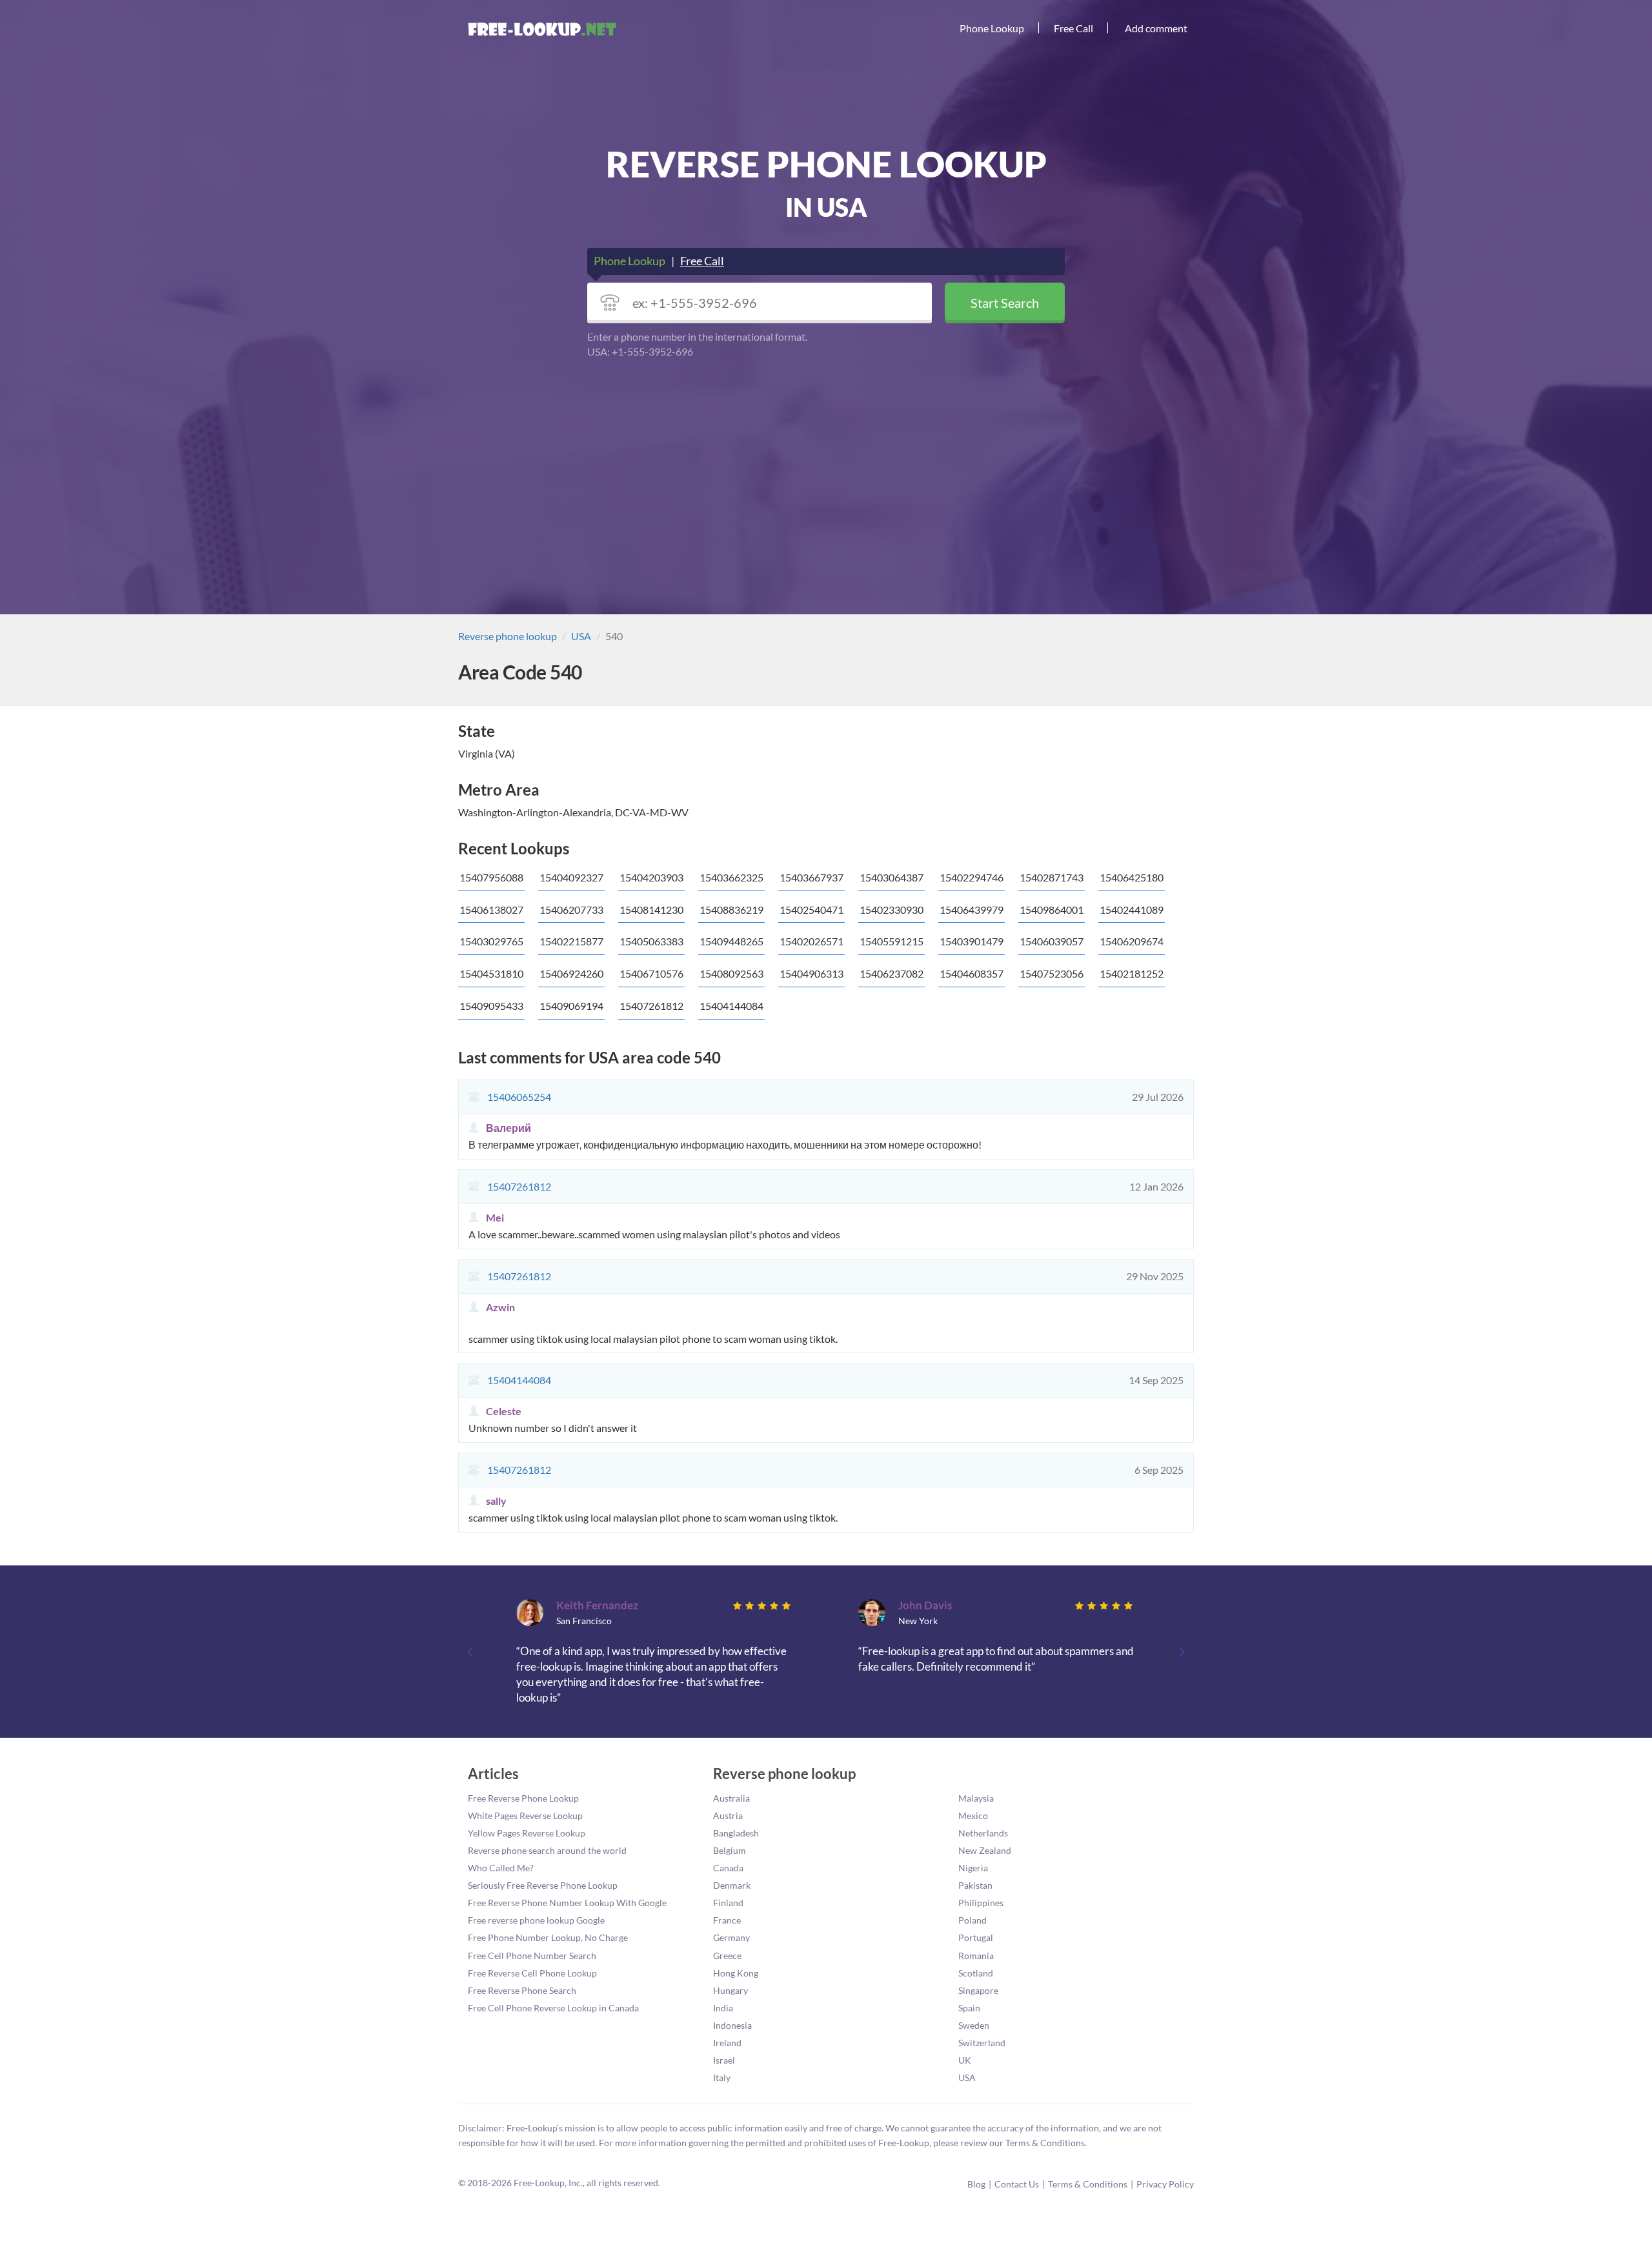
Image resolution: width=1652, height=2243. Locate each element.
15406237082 (891, 973)
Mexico (973, 1816)
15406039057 (1052, 941)
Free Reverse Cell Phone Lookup (532, 1973)
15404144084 (731, 1006)
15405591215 (891, 941)
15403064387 (891, 877)
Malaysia (976, 1798)
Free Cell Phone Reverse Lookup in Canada (553, 2008)
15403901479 (972, 941)
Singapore (978, 1990)
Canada (728, 1868)
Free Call (1073, 28)
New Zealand (985, 1850)
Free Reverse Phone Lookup (523, 1798)
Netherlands (983, 1833)
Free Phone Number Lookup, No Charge (548, 1937)
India (723, 2008)
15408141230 (651, 910)
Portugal (976, 1937)
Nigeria (973, 1868)
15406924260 (571, 973)
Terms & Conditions (1088, 2184)
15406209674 (1132, 941)
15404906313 (811, 973)
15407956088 (491, 877)
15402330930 (891, 910)
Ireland (727, 2043)
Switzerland (982, 2043)
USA (581, 636)
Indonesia (732, 2025)
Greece (727, 1956)
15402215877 (571, 941)
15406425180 (1132, 877)
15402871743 (1052, 877)
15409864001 (1052, 910)
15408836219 (731, 910)
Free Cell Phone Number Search (532, 1956)
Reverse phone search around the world (547, 1850)
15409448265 (731, 941)
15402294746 (972, 877)
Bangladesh (736, 1833)
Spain (969, 2008)
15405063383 (651, 941)
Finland (728, 1903)
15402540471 (811, 910)
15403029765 (491, 941)
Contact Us (1017, 2184)
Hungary (730, 1990)
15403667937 (811, 877)
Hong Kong (736, 1973)
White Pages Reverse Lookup (525, 1816)
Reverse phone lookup (508, 636)
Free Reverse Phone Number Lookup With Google (567, 1903)
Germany (731, 1937)
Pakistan (975, 1885)
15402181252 (1132, 973)
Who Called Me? (501, 1868)
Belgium (730, 1850)
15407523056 (1052, 973)
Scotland (976, 1973)
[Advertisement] (826, 459)
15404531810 (491, 973)
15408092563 (731, 973)
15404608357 (972, 973)
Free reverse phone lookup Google (536, 1920)
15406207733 (571, 910)
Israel (724, 2060)
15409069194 (571, 1006)
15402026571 (811, 941)
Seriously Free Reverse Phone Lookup (543, 1885)
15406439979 (972, 910)
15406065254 (519, 1097)
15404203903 (651, 877)
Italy (722, 2077)
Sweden (974, 2025)
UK (965, 2060)
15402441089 (1132, 910)
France (727, 1920)
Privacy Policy (1165, 2184)
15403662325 (731, 877)
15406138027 (491, 910)
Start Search (1005, 303)
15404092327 (571, 877)
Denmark (732, 1885)
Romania (976, 1956)
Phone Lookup (992, 28)
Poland (972, 1920)
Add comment (1156, 28)
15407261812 (651, 1006)
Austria (728, 1816)
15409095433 (491, 1006)
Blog (976, 2184)
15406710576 (651, 973)
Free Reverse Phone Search (522, 1990)
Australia (731, 1798)
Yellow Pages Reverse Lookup (527, 1833)
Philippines (981, 1903)
